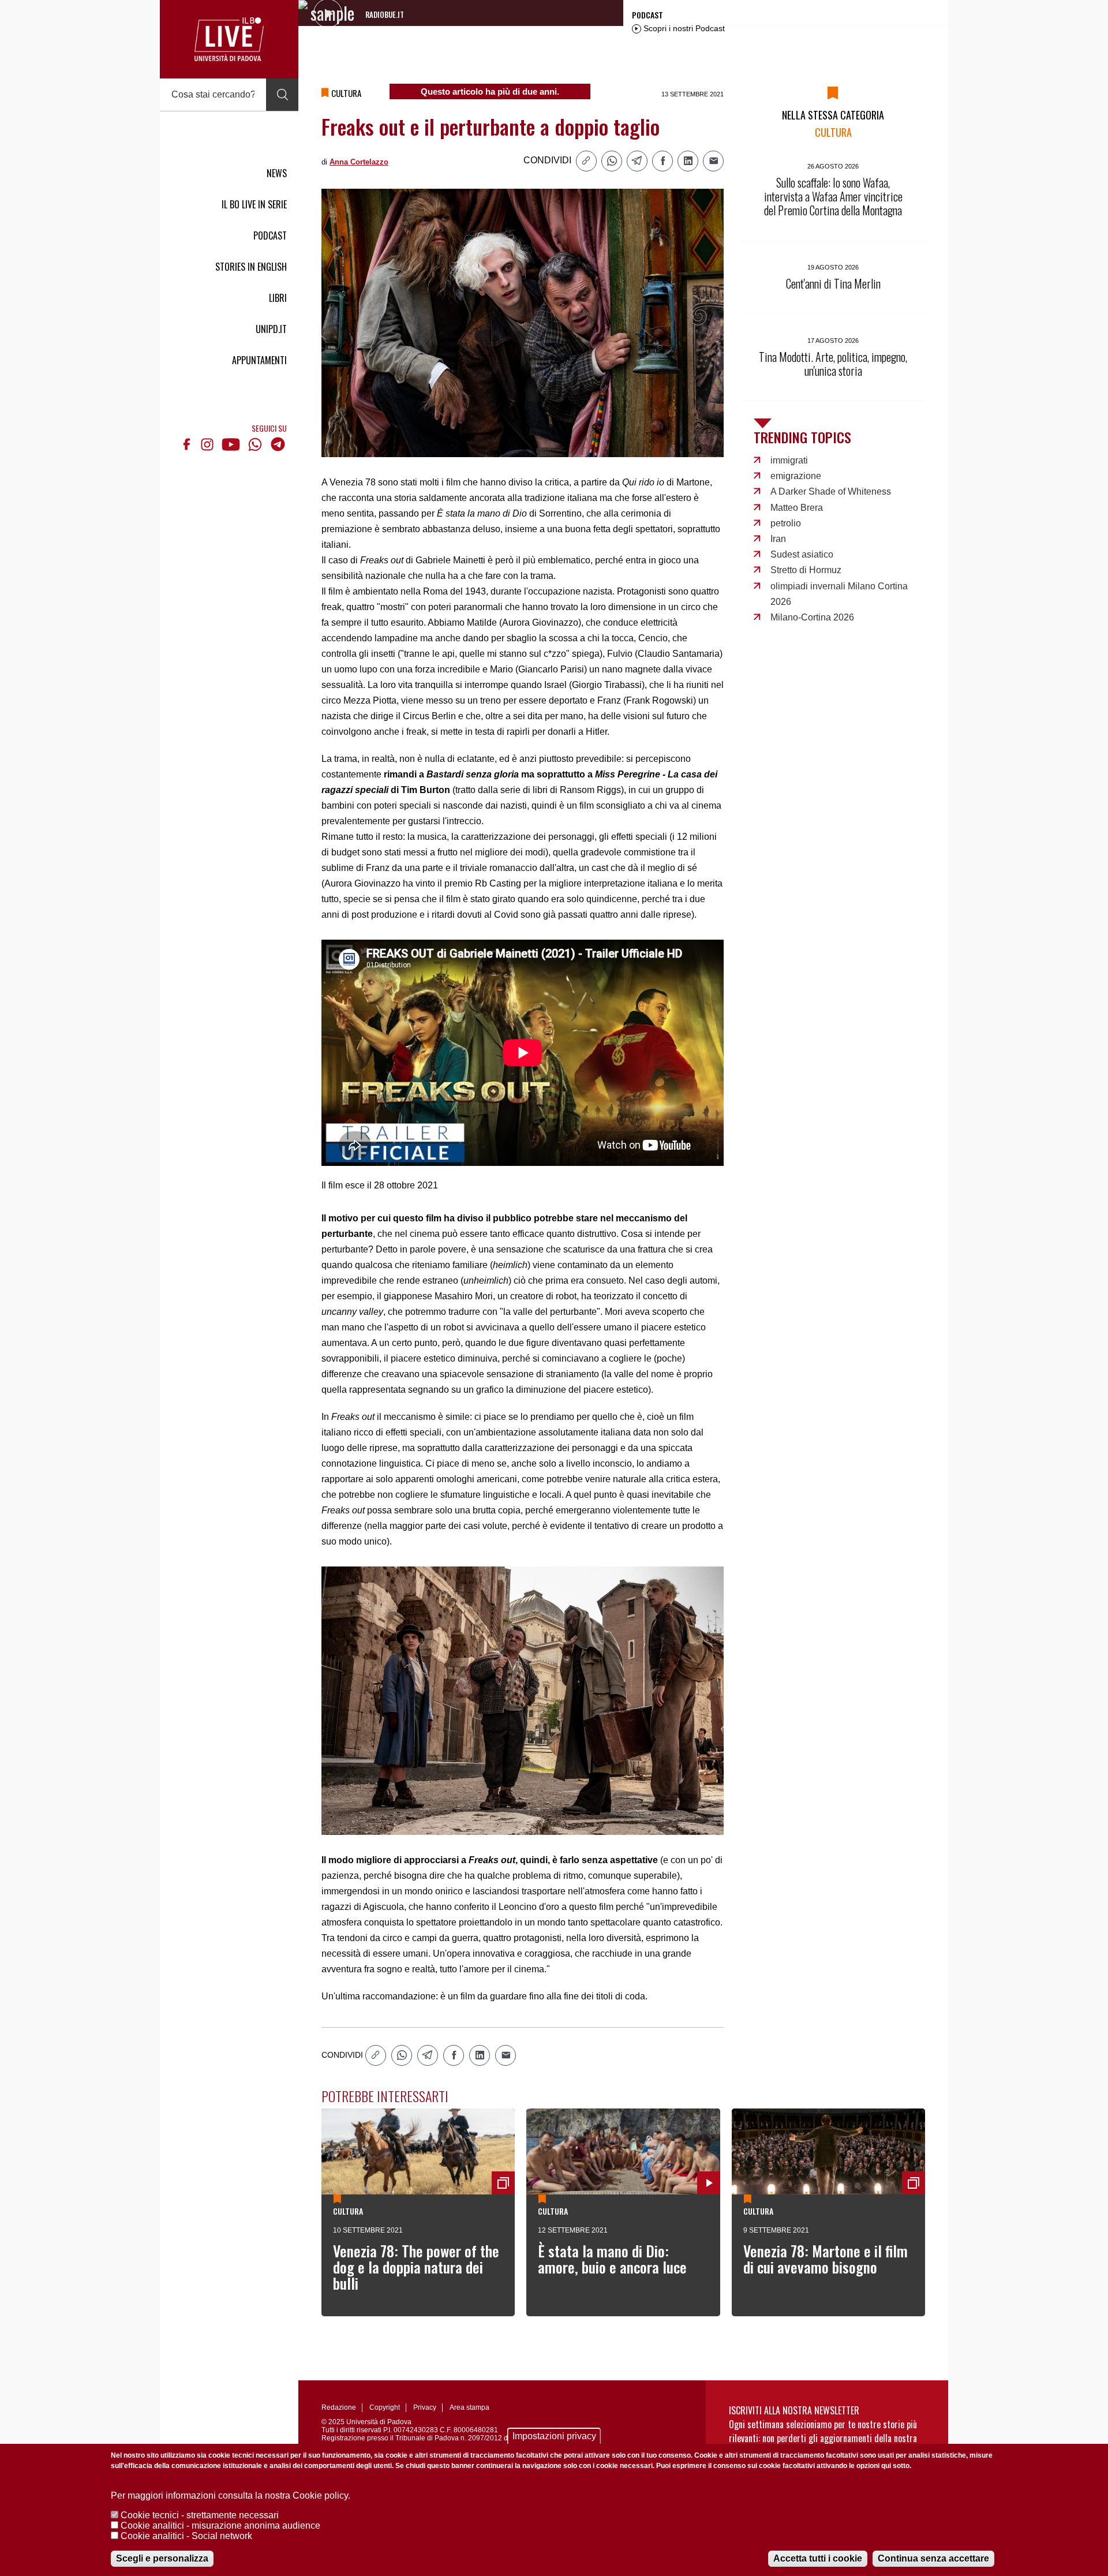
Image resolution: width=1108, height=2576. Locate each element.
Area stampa (469, 2407)
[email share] (713, 161)
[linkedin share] (688, 161)
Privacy (425, 2407)
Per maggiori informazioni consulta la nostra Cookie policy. (231, 2495)
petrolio (786, 523)
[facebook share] (662, 161)
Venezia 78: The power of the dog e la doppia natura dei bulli (416, 2267)
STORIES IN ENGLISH (251, 267)
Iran (778, 539)
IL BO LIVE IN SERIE (254, 204)
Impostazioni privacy (554, 2436)
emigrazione (796, 476)
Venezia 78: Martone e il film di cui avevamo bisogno (826, 2259)
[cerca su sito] (282, 95)
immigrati (789, 460)
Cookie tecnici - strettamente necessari (200, 2515)
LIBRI (278, 298)
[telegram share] (637, 161)
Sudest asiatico (802, 554)
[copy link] (586, 161)
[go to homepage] (229, 39)
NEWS (277, 173)
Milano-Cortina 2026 (812, 617)
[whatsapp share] (612, 161)
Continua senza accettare (933, 2558)
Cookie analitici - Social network (186, 2536)
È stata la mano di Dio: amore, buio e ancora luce (612, 2259)
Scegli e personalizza (162, 2558)
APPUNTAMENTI (259, 360)
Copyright (385, 2407)
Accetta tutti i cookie (818, 2558)
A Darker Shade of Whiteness (831, 491)
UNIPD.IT (271, 329)
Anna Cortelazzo (359, 162)
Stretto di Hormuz (806, 570)
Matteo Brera (797, 508)
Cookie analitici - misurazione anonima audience (220, 2525)
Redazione (339, 2407)
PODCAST (270, 235)
